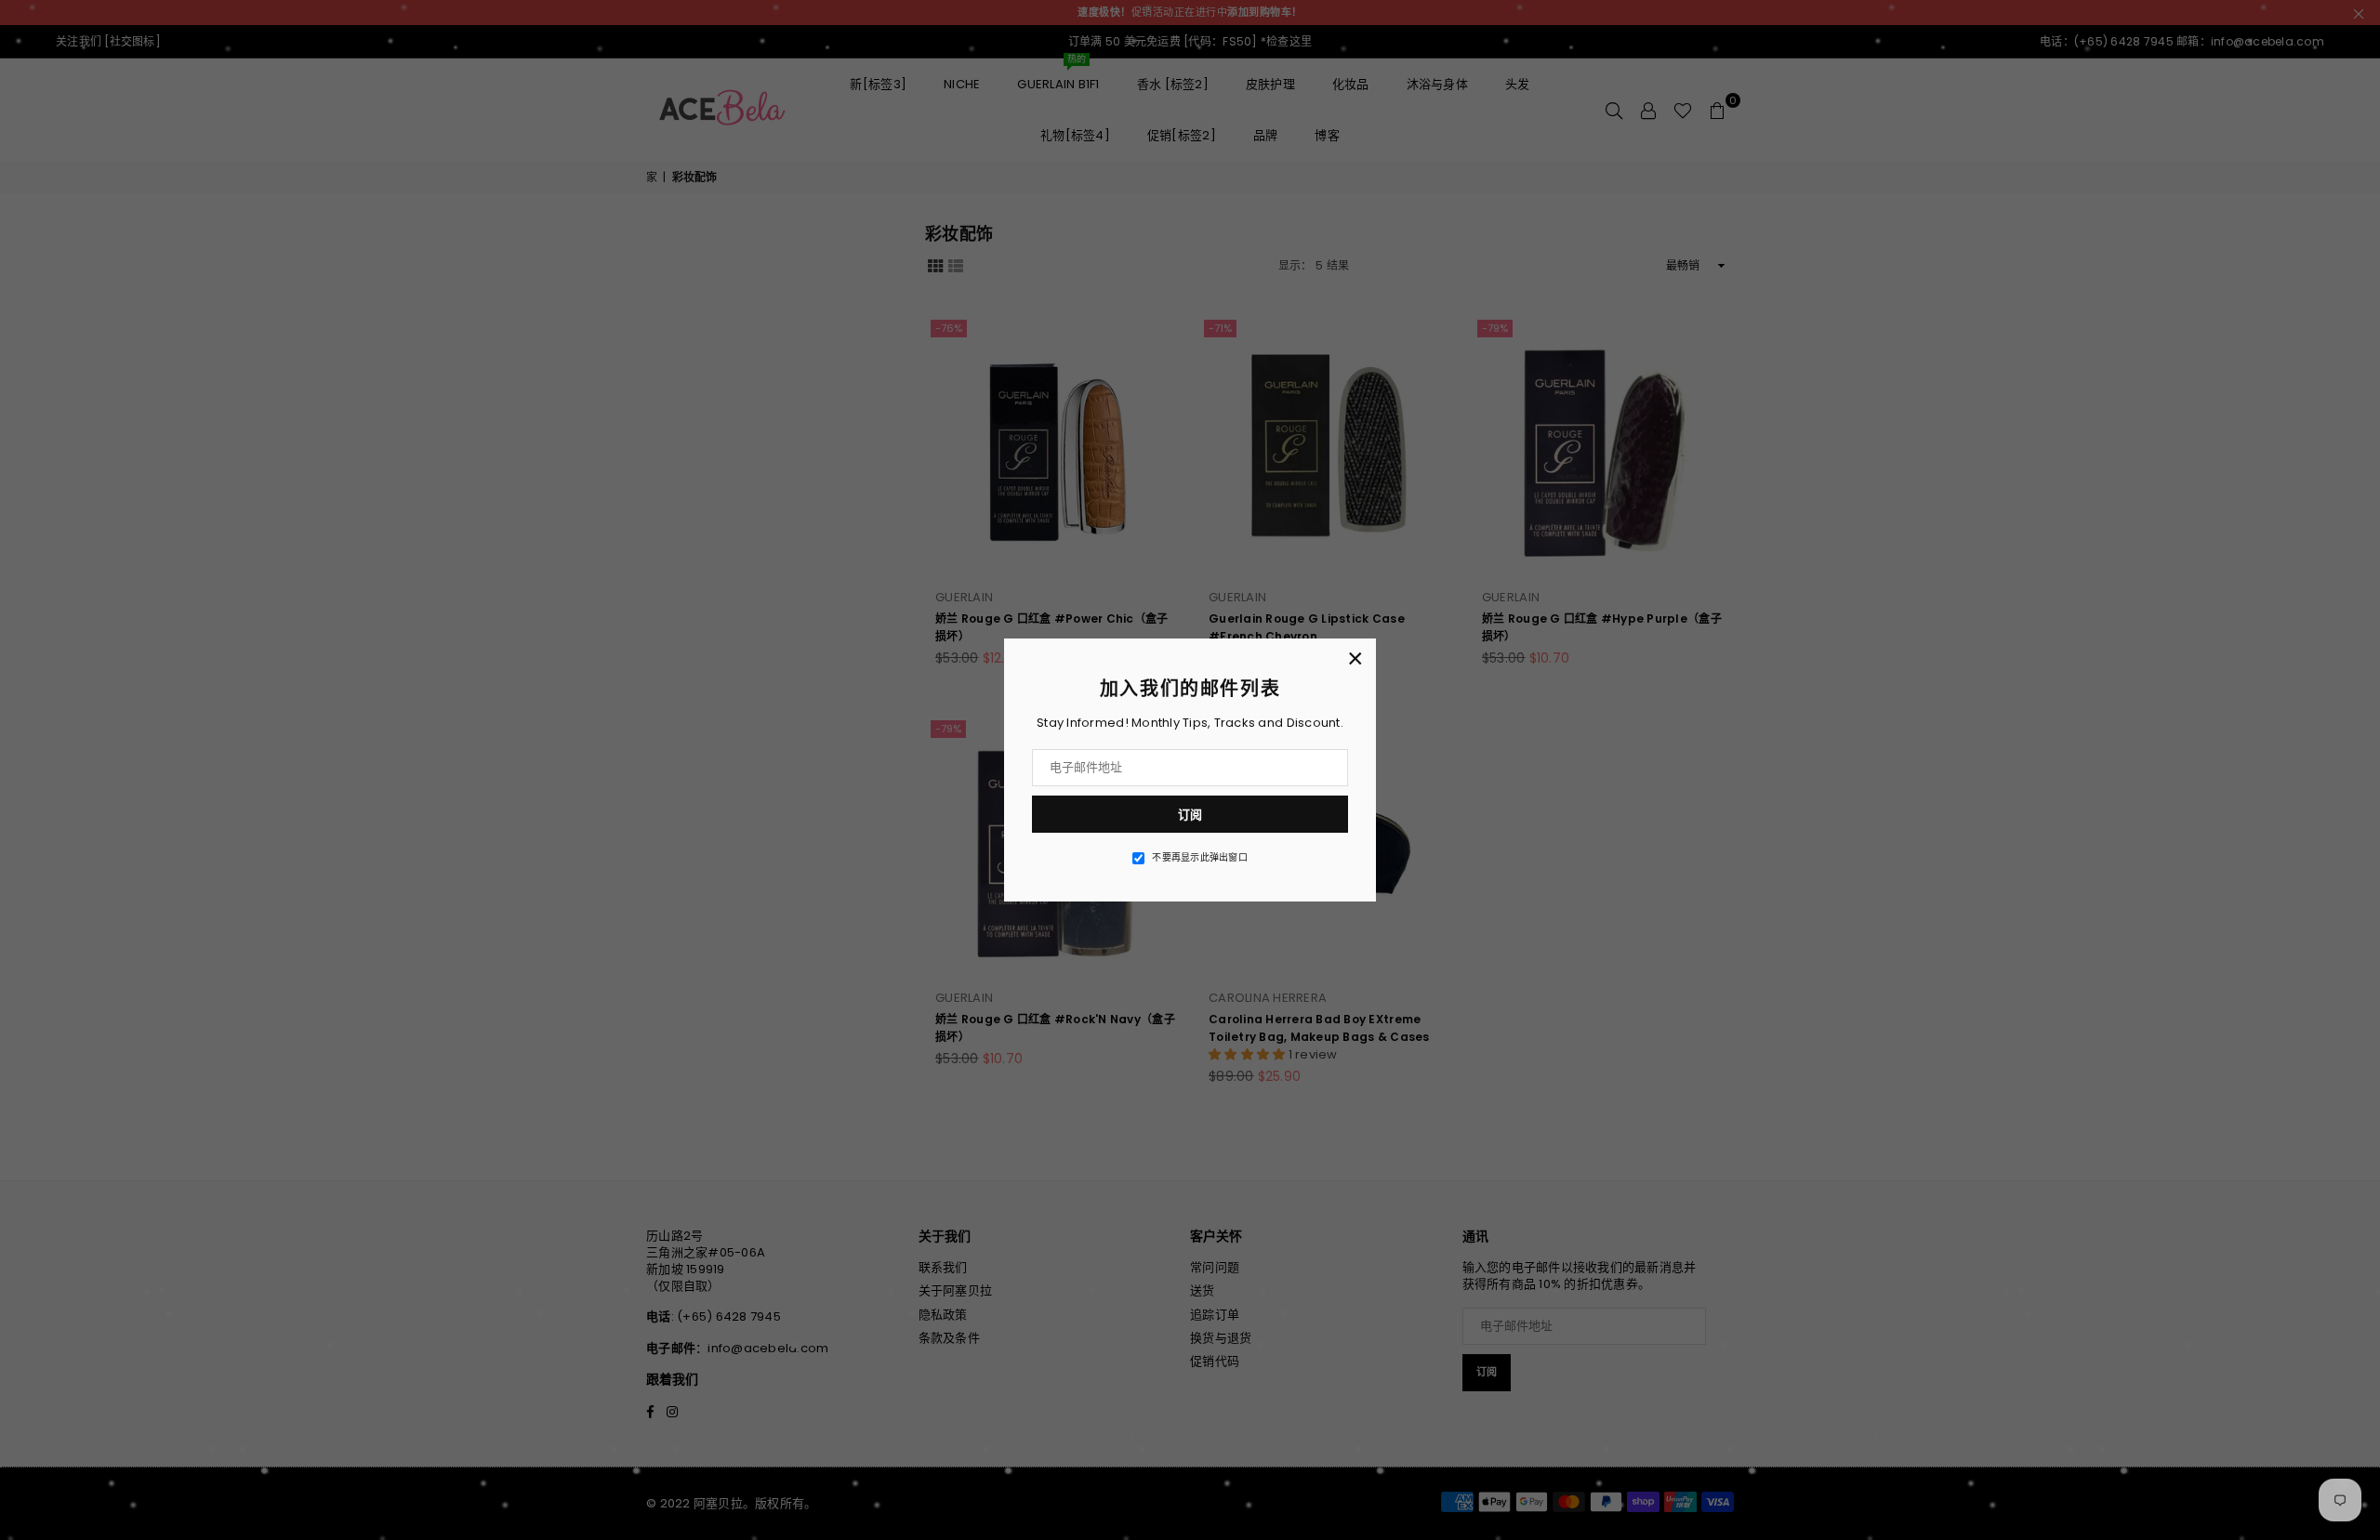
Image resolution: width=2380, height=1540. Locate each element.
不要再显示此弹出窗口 (1200, 858)
